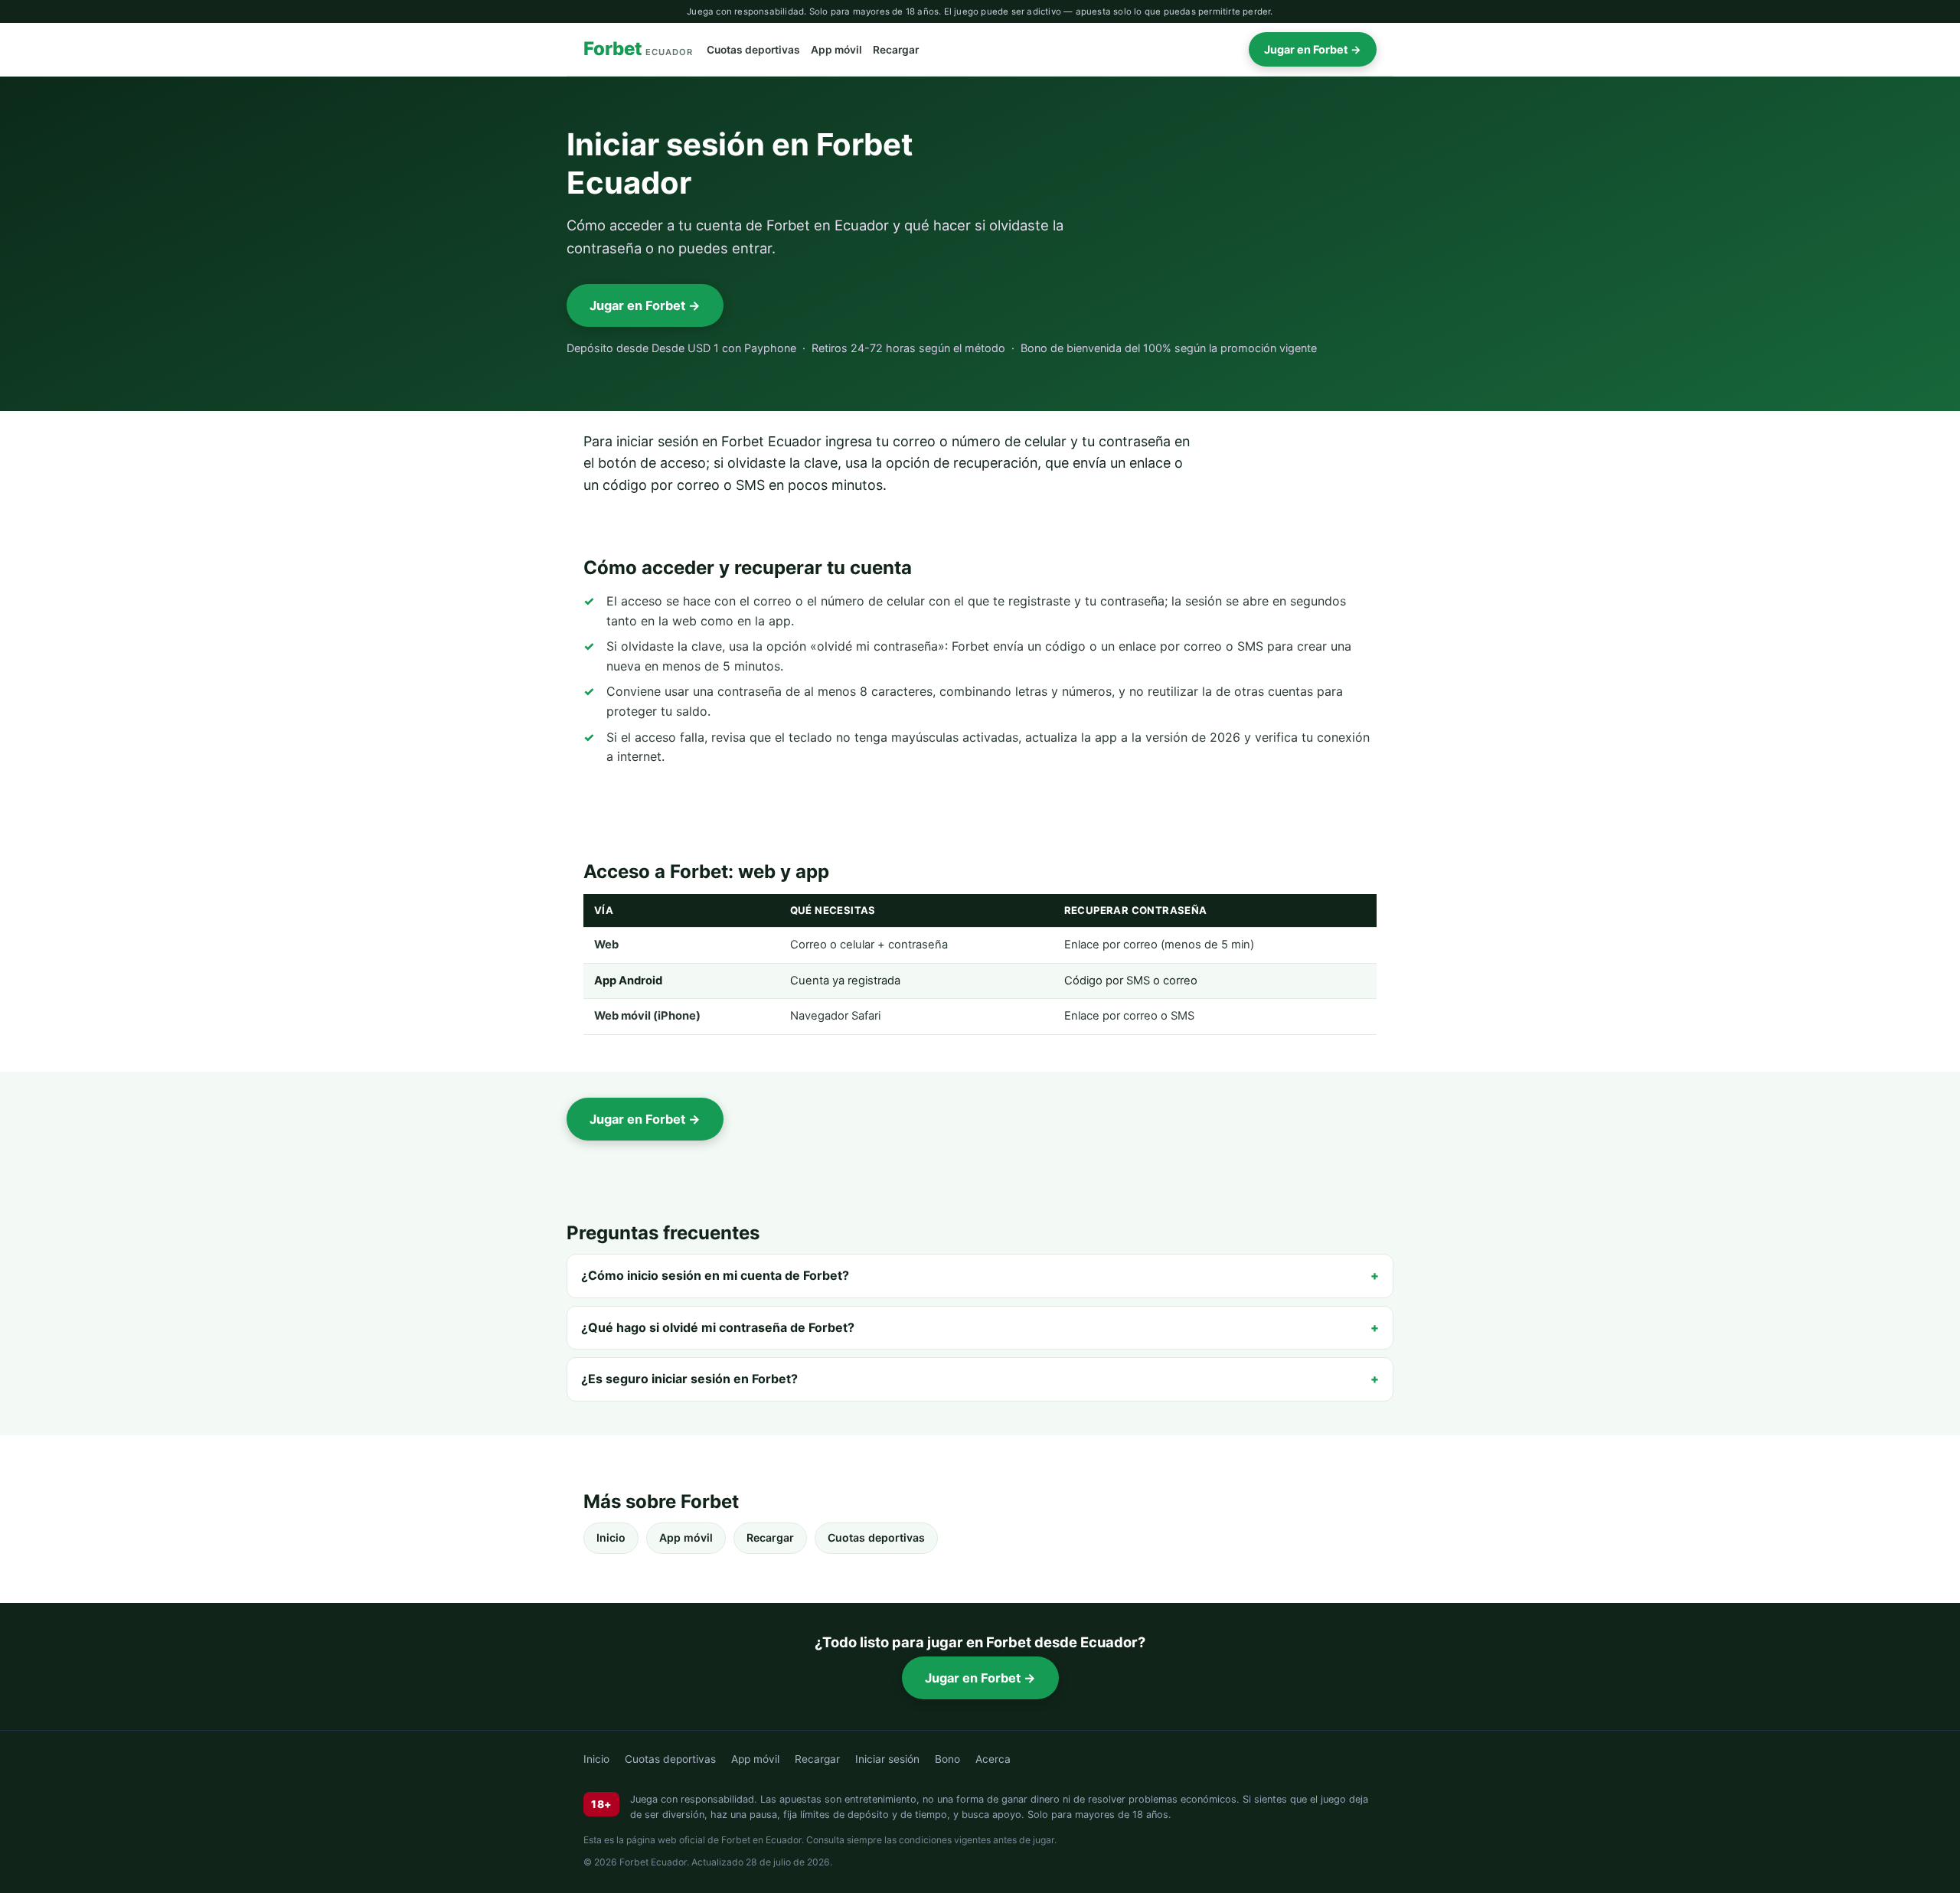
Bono (947, 1759)
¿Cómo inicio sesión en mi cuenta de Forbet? (715, 1275)
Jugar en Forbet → (1313, 49)
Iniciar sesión (887, 1759)
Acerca (993, 1759)
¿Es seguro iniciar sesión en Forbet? (689, 1379)
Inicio (611, 1537)
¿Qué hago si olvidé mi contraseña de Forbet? (718, 1327)
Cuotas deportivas (753, 50)
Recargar (896, 50)
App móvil (836, 50)
